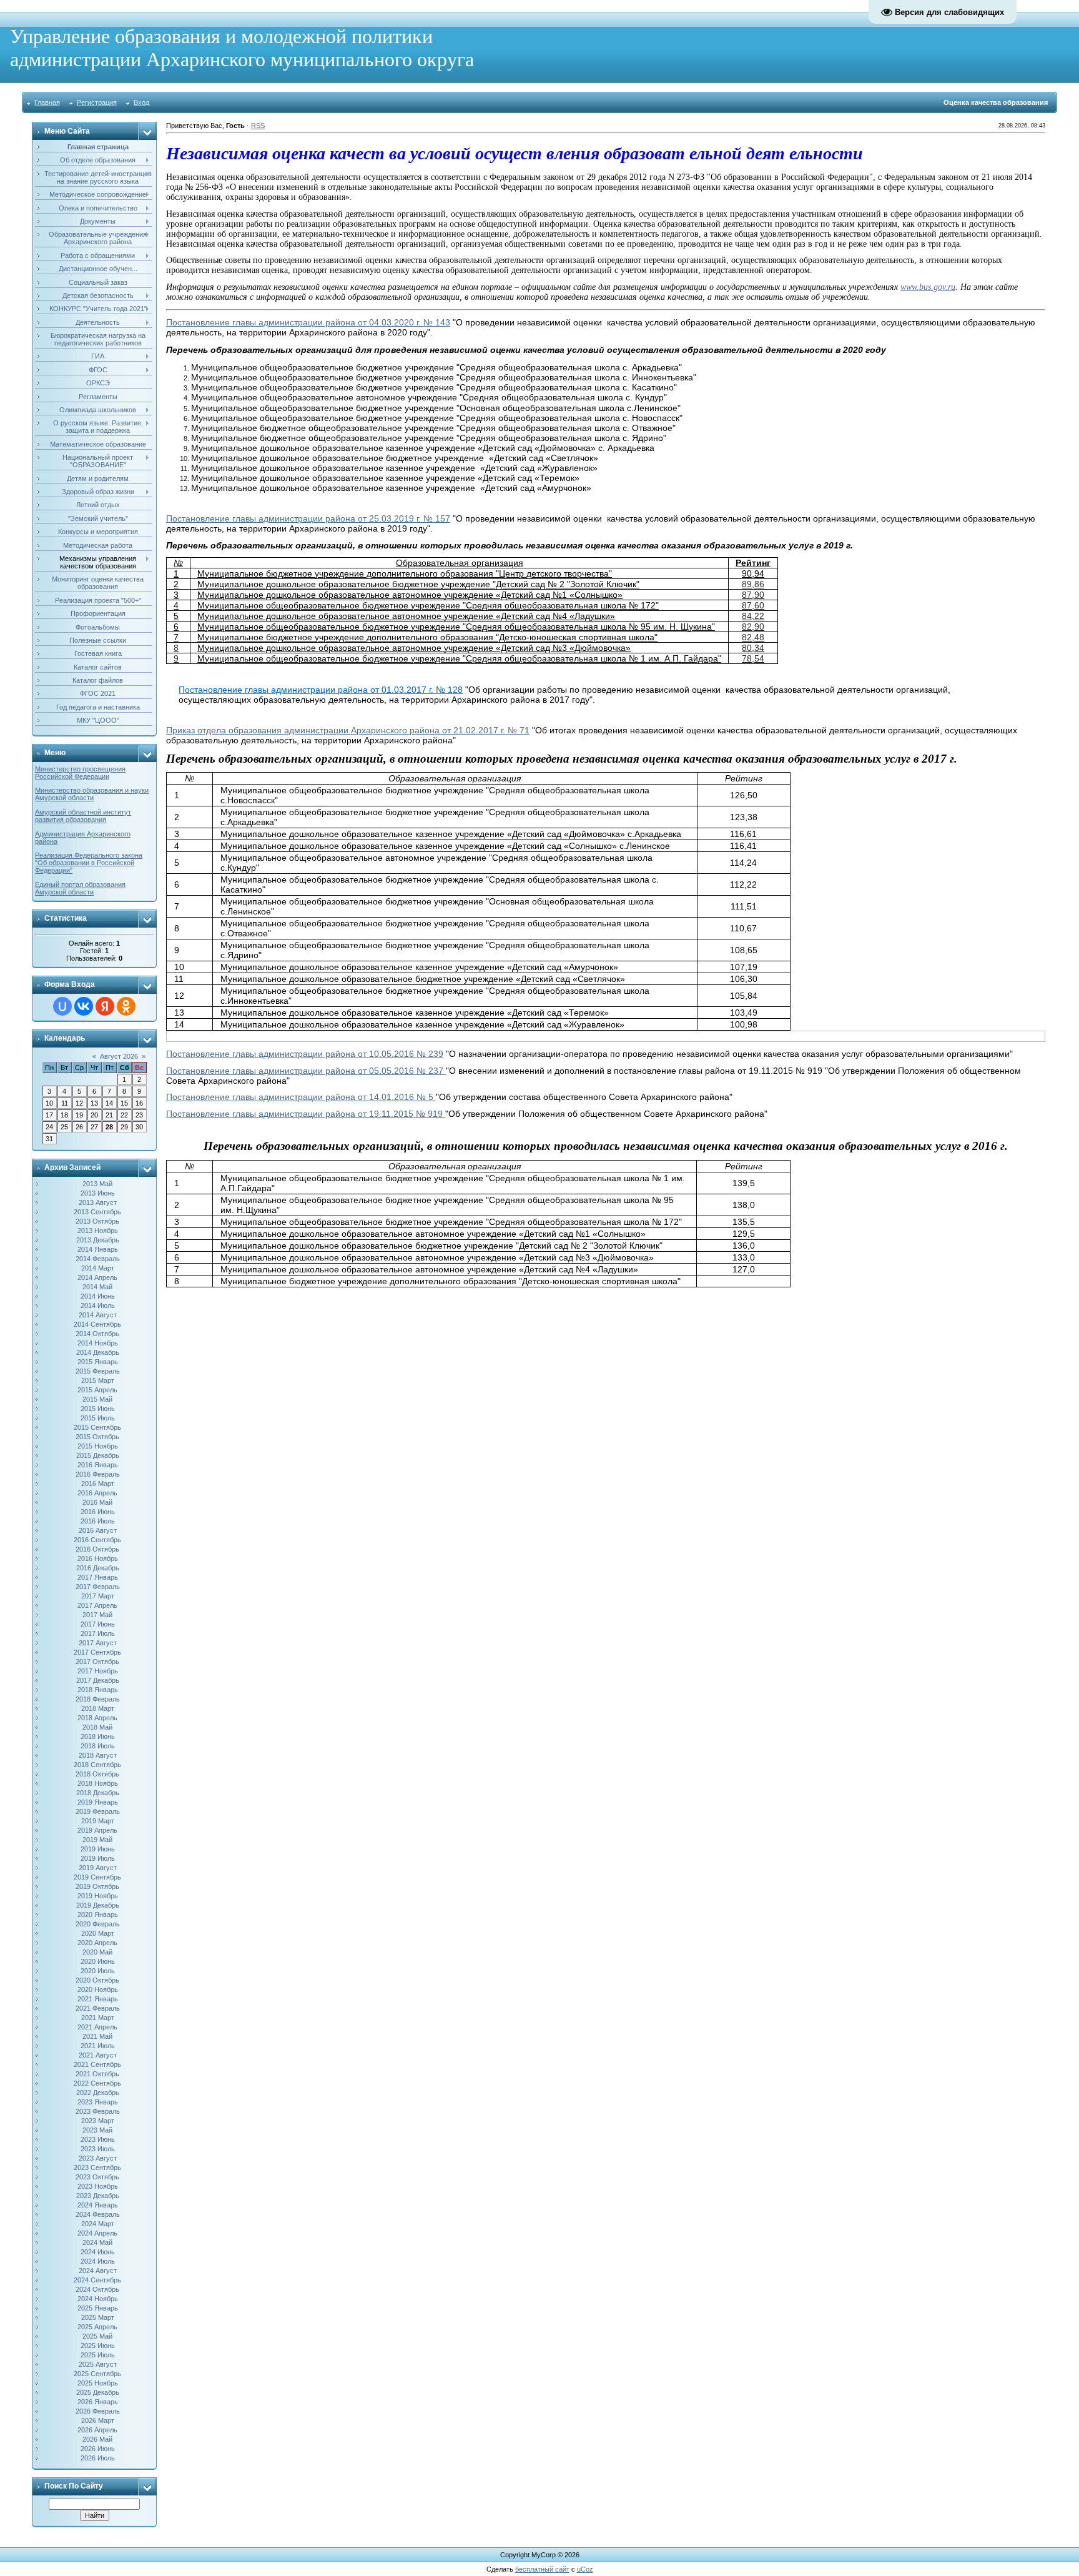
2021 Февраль (98, 2008)
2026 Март (98, 2420)
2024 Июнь (98, 2252)
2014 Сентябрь (97, 1324)
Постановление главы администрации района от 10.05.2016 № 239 (305, 1054)
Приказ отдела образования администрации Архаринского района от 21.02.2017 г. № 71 (348, 730)
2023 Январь (98, 2102)
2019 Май (97, 1840)
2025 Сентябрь (97, 2374)
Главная (47, 102)
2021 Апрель (97, 2027)
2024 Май (97, 2242)
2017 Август (98, 1643)
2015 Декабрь (98, 1455)
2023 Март (98, 2121)
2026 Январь (98, 2402)
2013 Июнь (98, 1193)
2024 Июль (98, 2261)
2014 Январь (98, 1249)
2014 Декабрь (98, 1352)
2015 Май (97, 1399)
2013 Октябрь (97, 1221)
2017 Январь (98, 1577)
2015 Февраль (98, 1371)
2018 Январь (98, 1690)
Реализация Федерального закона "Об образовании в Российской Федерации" (89, 863)
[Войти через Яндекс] (105, 1006)
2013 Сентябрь (97, 1212)
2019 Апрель (97, 1830)
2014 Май (97, 1287)
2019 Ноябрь (98, 1896)
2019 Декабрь (98, 1905)
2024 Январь (98, 2205)
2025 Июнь (98, 2346)
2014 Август (98, 1315)
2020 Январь (98, 1915)
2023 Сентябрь (97, 2167)
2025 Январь (98, 2308)
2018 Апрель (97, 1718)
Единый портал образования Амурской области (80, 888)
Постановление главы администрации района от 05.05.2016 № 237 (306, 1071)
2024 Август (98, 2271)
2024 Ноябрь (98, 2299)
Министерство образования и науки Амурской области (92, 794)
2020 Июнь (98, 1961)
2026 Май (97, 2439)
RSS (258, 126)
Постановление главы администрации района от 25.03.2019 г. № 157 (308, 518)
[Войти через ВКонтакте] (84, 1006)
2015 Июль (98, 1418)
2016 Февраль (98, 1474)
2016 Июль (98, 1521)
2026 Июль (98, 2458)
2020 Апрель (97, 1943)
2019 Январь (98, 1802)
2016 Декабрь (98, 1568)
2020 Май (97, 1952)
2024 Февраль (98, 2214)
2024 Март (98, 2224)
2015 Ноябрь (98, 1446)
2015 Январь (98, 1362)
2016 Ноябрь (98, 1558)
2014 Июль (98, 1305)
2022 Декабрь (98, 2093)
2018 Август (98, 1755)
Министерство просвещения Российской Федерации (80, 773)
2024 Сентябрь (97, 2280)
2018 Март (98, 1708)
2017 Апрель (97, 1605)
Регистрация (97, 102)
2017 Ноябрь (98, 1671)
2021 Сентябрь (97, 2064)
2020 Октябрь (97, 1980)
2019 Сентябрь (97, 1877)
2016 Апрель (97, 1493)
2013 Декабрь (98, 1240)
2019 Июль (98, 1858)
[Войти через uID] (62, 1006)
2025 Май (97, 2336)
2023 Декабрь (98, 2196)
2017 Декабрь (98, 1680)
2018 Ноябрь (98, 1783)
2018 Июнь (98, 1736)
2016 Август (98, 1530)
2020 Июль (98, 1971)
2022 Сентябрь (97, 2083)
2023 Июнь (98, 2139)
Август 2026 (119, 1056)
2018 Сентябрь (97, 1765)
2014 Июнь (98, 1296)
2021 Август (98, 2055)
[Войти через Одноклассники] (126, 1006)
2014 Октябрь (97, 1334)
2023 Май (97, 2130)
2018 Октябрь (97, 1774)
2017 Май (97, 1615)
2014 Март (98, 1268)
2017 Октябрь (97, 1662)
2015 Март (98, 1380)
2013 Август (98, 1202)
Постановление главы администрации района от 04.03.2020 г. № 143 (308, 322)
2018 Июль (98, 1746)
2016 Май (97, 1502)
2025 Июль (98, 2355)
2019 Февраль (98, 1811)
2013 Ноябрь (98, 1231)
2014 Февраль (98, 1259)
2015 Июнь (98, 1409)
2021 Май (97, 2036)
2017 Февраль (98, 1587)
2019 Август (98, 1868)
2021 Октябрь (97, 2074)
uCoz (585, 2569)
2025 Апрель (97, 2327)
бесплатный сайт (542, 2569)
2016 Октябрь (97, 1549)
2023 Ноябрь (98, 2186)
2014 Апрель (97, 1277)
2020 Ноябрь (98, 1989)
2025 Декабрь (98, 2392)
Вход (141, 102)
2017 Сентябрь (97, 1652)
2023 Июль (98, 2149)
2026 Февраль (98, 2411)
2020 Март (98, 1933)
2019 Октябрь (97, 1886)
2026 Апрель (97, 2430)
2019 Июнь (98, 1849)
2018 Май (97, 1727)
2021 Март (98, 2018)
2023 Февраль (98, 2111)
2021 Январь (98, 1999)
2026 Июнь (98, 2449)
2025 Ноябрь (98, 2383)
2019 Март (98, 1821)
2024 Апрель (97, 2233)
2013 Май (97, 1184)
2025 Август (98, 2364)
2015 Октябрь (97, 1437)
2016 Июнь (98, 1512)
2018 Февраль (98, 1699)
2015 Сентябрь (97, 1427)
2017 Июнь (98, 1624)
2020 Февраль (98, 1924)
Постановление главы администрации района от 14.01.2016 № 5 (301, 1097)
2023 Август (98, 2158)
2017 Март (98, 1596)
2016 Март (98, 1484)
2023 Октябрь (97, 2177)
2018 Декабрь (98, 1793)
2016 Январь (98, 1465)
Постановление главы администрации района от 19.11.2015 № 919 (306, 1114)
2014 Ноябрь (98, 1343)
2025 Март (98, 2317)
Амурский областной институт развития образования (83, 816)
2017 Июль (98, 1633)
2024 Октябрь (97, 2289)
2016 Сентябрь (97, 1540)
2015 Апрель (97, 1390)
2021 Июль (98, 2046)
